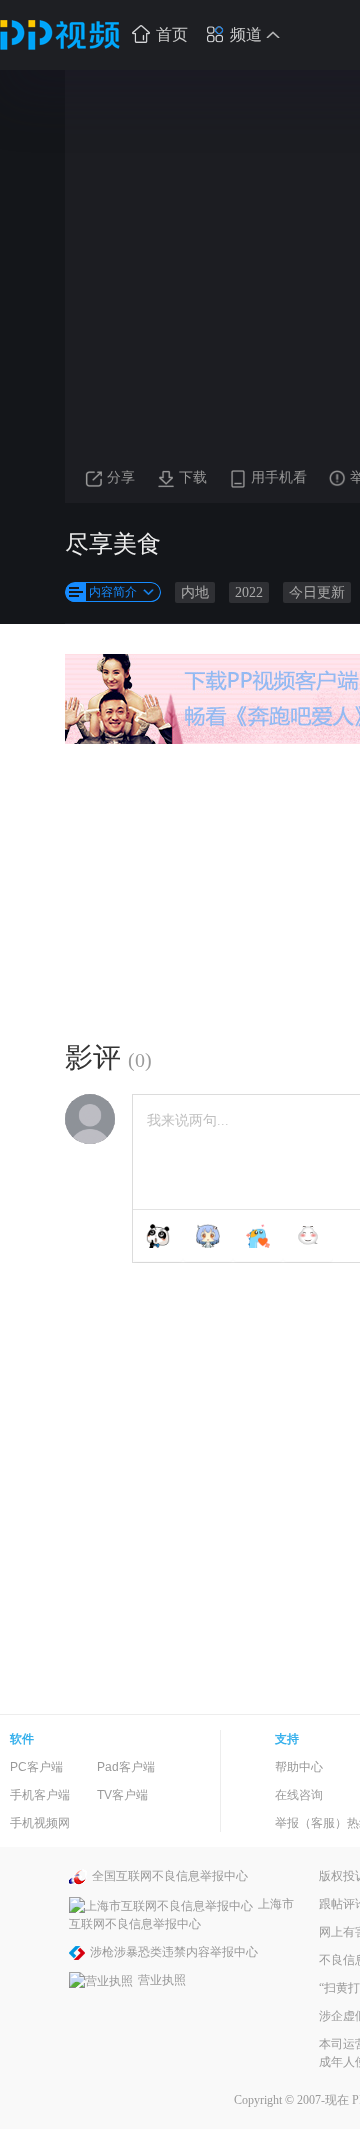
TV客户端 (122, 1795)
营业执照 (162, 1980)
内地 (195, 592)
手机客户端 (40, 1795)
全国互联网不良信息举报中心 (170, 1876)
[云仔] (308, 1236)
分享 (121, 477)
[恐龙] (258, 1236)
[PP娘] (208, 1236)
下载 (193, 477)
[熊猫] (158, 1236)
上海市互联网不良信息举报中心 (181, 1913)
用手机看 (279, 477)
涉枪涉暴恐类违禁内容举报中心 (174, 1952)
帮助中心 (299, 1767)
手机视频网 (40, 1823)
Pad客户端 (126, 1767)
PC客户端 (36, 1767)
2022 (249, 592)
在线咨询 (299, 1795)
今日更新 (317, 592)
